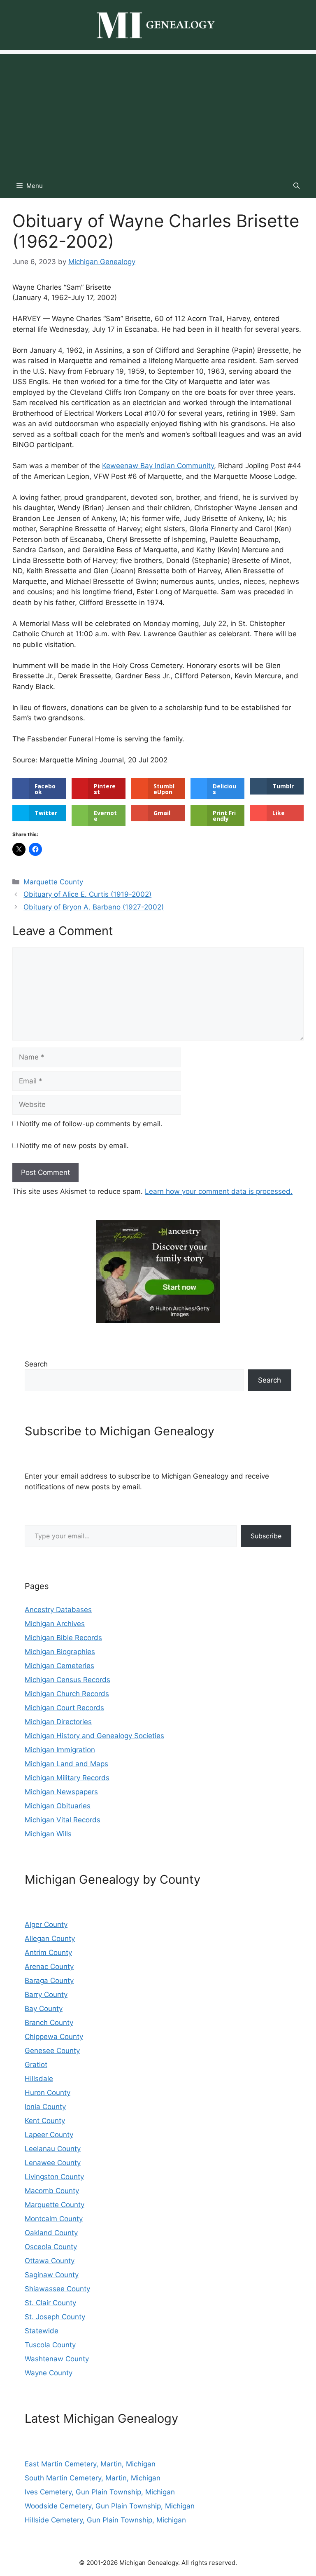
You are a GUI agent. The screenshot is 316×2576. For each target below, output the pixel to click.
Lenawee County (53, 2163)
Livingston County (54, 2177)
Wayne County (49, 2373)
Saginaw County (52, 2275)
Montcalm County (54, 2219)
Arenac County (49, 1967)
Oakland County (51, 2233)
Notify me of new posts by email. (74, 1146)
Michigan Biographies (60, 1652)
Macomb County (52, 2191)
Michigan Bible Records (63, 1638)
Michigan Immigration (60, 1750)
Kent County (45, 2121)
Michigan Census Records (67, 1680)
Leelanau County (53, 2149)
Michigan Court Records (64, 1708)
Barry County (46, 1995)
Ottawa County (50, 2261)
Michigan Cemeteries (59, 1666)
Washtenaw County (57, 2359)
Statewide (42, 2331)
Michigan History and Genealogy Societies (94, 1736)
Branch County (49, 2023)
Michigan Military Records (67, 1778)
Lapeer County (49, 2135)
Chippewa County (54, 2037)
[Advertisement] (158, 112)
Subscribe (266, 1536)
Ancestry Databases (58, 1610)
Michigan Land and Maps (66, 1764)
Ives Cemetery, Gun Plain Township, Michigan (100, 2492)
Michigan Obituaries (58, 1806)
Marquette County (53, 882)
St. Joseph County (55, 2317)
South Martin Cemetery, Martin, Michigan (93, 2478)
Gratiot (36, 2065)
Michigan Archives (55, 1624)
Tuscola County (50, 2345)
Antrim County (48, 1953)
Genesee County (52, 2051)
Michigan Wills (48, 1834)
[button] (296, 186)
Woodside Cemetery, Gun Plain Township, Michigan (110, 2506)
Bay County (44, 2009)
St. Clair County (50, 2303)
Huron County (48, 2093)
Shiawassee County (57, 2289)
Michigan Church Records (67, 1694)
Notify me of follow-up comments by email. (91, 1124)
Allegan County (50, 1938)
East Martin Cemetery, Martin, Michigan (90, 2464)
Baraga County (49, 1981)
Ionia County (45, 2107)
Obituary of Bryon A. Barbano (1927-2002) (94, 907)
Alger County (46, 1924)
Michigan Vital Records (63, 1820)
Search (36, 1364)
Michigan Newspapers (61, 1792)
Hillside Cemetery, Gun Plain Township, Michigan (105, 2520)
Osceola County (51, 2247)
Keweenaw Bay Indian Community (158, 466)
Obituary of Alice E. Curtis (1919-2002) (87, 894)
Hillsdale (39, 2079)
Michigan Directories (58, 1722)
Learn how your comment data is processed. (219, 1191)
